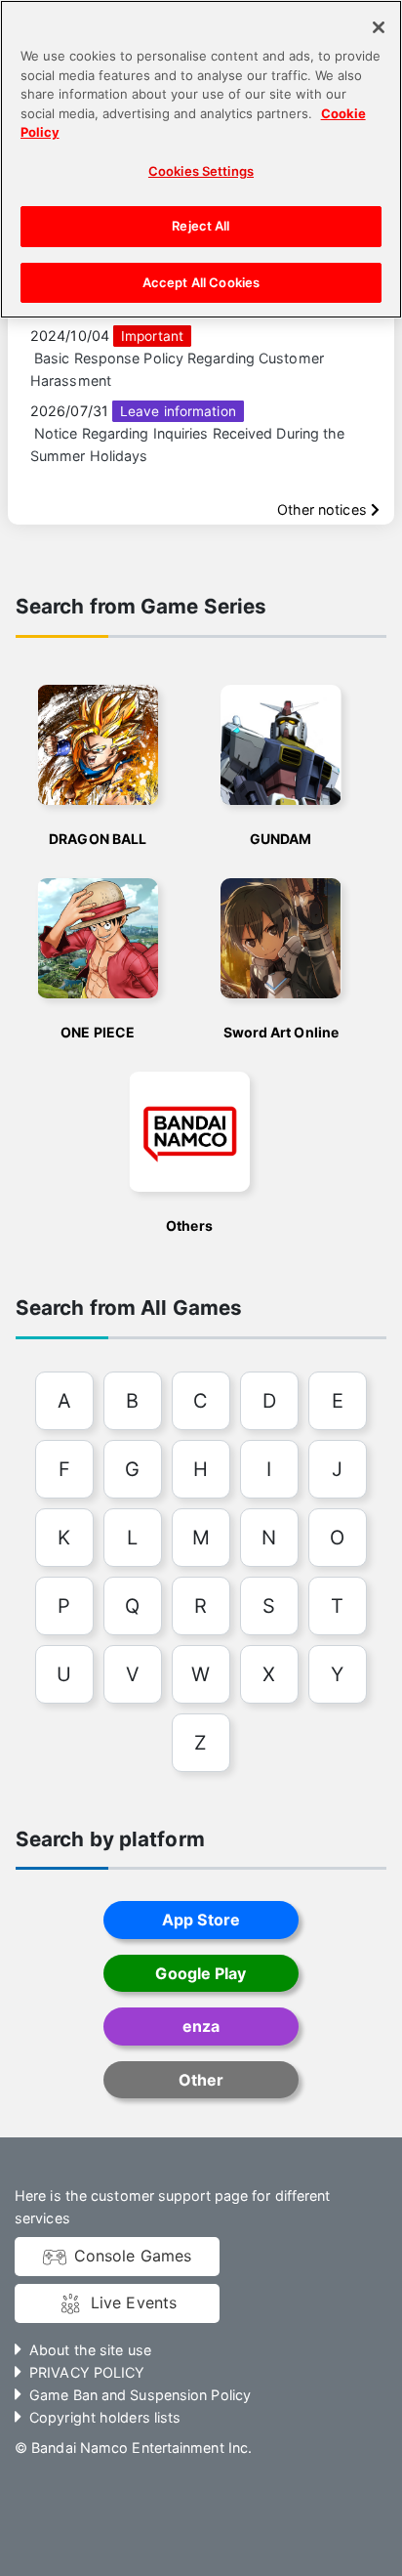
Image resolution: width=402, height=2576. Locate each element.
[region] (201, 159)
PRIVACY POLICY (87, 2372)
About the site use (90, 2350)
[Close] (379, 27)
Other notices (324, 509)
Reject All (201, 226)
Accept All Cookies (201, 282)
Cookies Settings (201, 171)
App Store (201, 1920)
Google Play (201, 1973)
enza (201, 2026)
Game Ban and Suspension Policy (140, 2395)
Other (201, 2080)
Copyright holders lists (105, 2417)
